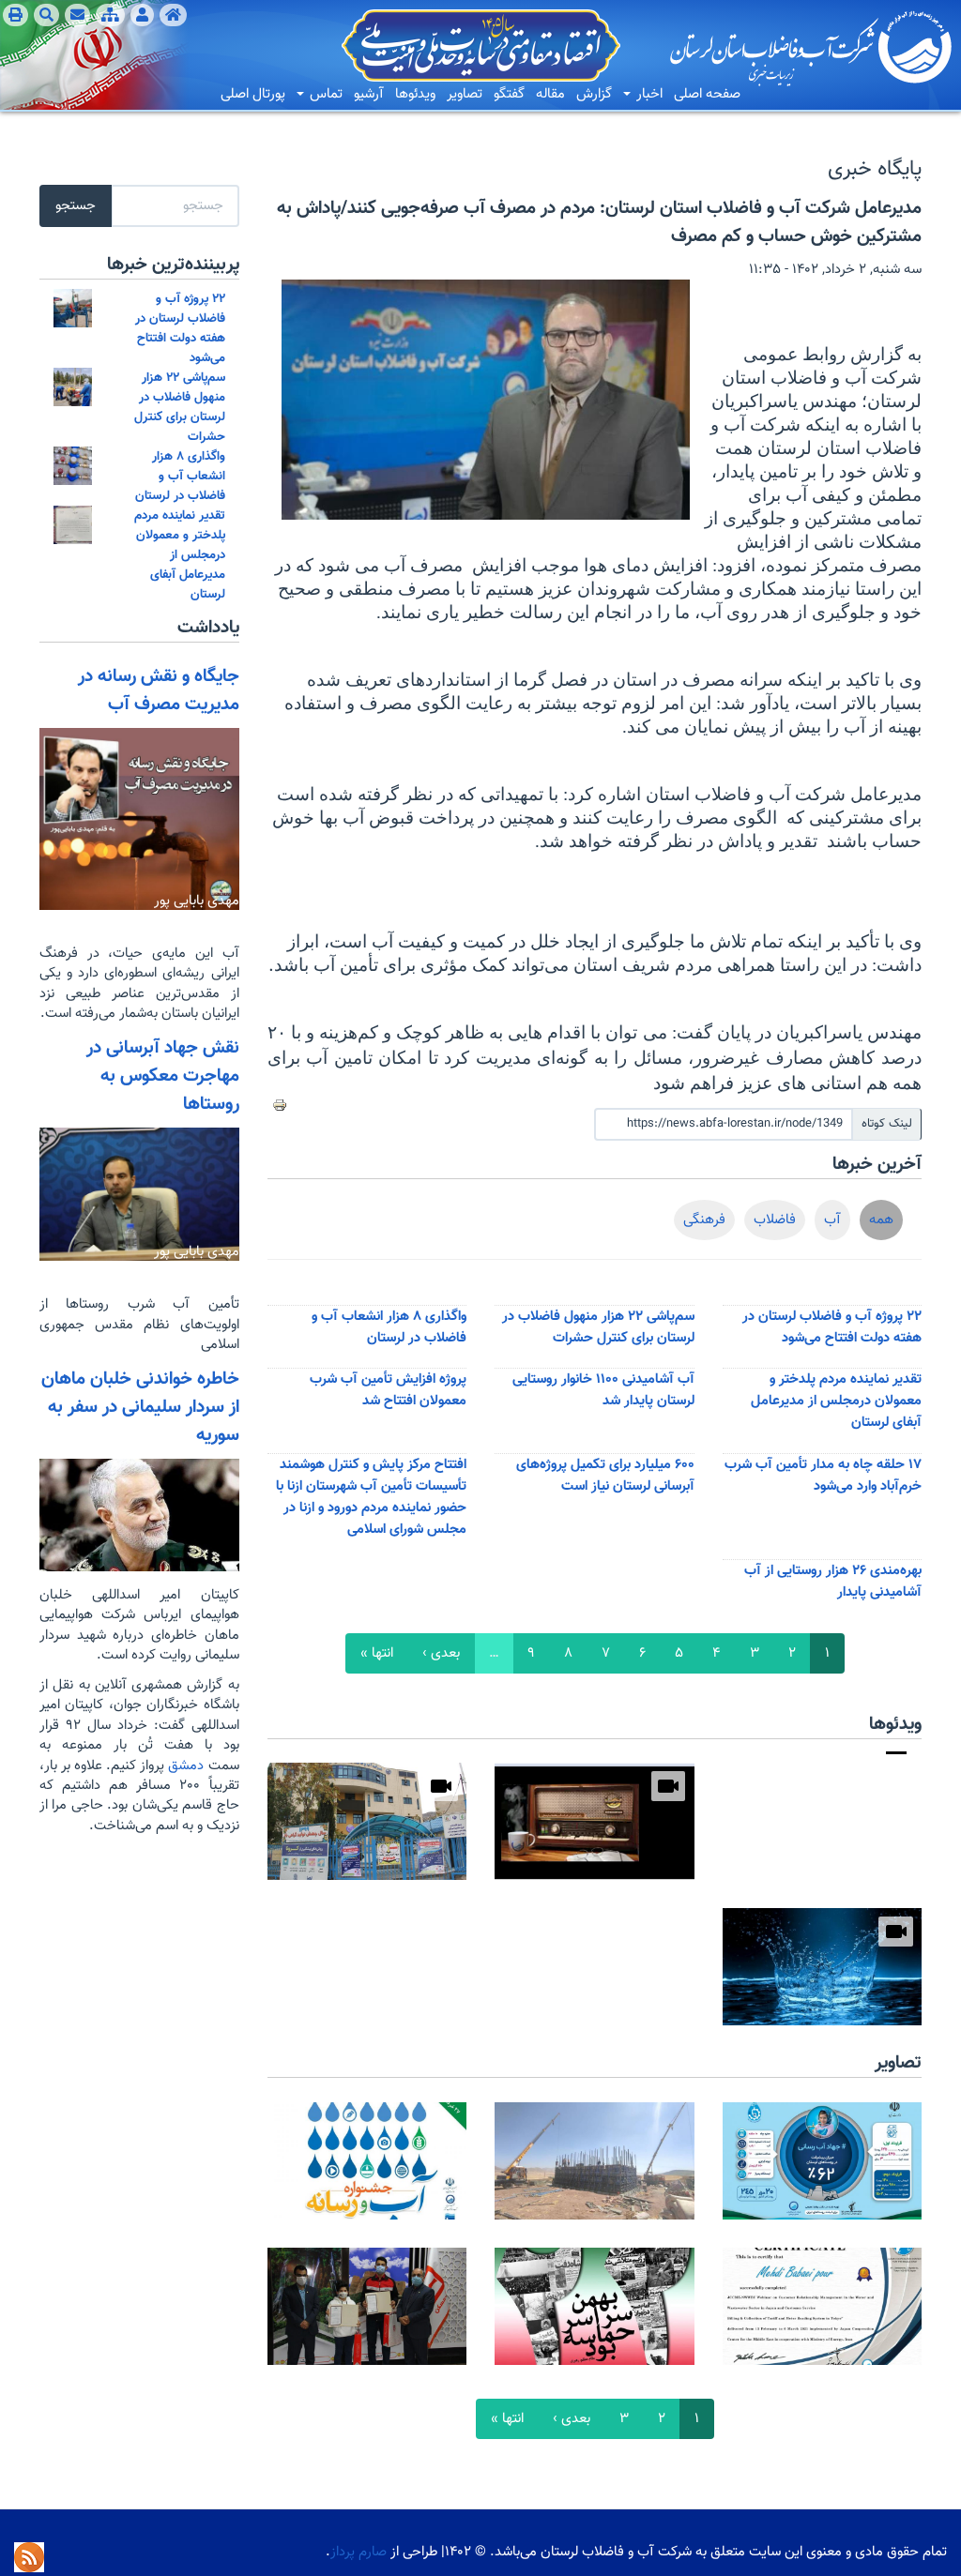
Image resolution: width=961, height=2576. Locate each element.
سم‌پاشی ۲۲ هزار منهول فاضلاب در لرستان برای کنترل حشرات (598, 1327)
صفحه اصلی (707, 94)
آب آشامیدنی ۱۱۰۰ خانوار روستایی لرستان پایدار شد (603, 1390)
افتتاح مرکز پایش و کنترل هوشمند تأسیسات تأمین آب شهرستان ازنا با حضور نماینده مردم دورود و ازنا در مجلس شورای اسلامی (371, 1497)
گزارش (594, 94)
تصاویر (465, 94)
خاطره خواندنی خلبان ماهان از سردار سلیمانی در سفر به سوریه (140, 1407)
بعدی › (441, 1653)
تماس (324, 94)
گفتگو (509, 94)
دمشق (184, 1766)
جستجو (76, 206)
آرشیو (369, 94)
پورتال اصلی (253, 94)
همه (881, 1220)
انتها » (377, 1653)
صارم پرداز (358, 2552)
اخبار (648, 94)
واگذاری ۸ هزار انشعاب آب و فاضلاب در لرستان (389, 1327)
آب (832, 1220)
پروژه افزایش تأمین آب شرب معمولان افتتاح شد (388, 1390)
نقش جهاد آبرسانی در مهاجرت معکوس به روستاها (163, 1076)
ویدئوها (415, 94)
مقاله (550, 94)
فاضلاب (775, 1220)
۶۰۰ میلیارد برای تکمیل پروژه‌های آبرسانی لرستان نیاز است (605, 1476)
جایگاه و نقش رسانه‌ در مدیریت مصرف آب (159, 690)
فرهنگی (704, 1220)
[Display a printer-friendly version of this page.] (280, 1105)
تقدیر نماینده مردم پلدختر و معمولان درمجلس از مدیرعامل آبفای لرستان (836, 1401)
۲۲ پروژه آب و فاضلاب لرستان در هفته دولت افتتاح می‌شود (832, 1327)
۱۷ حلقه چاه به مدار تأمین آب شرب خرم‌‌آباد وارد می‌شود (823, 1476)
